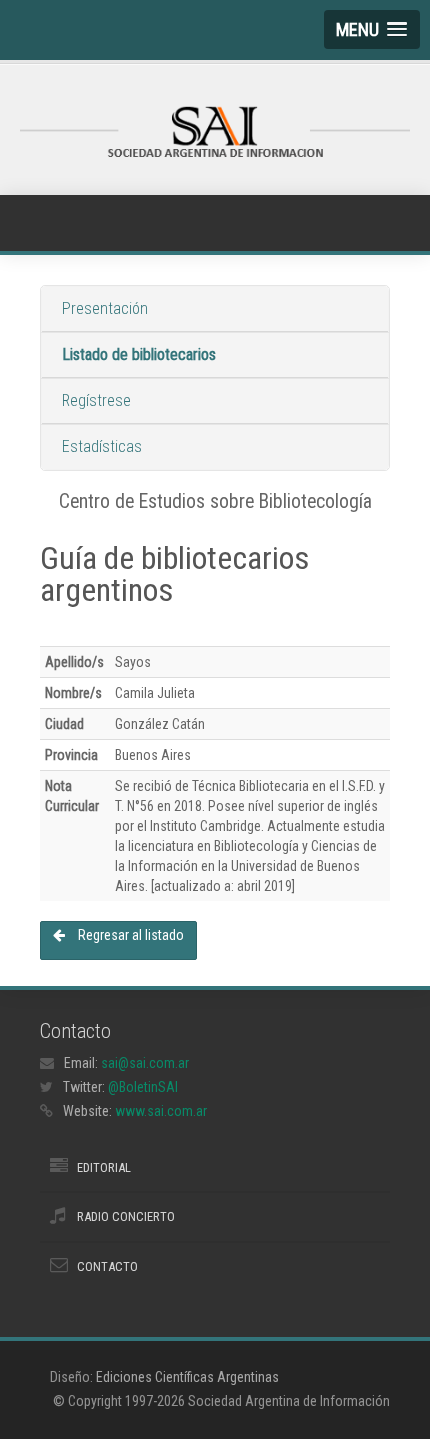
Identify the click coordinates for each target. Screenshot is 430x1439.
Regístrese (96, 400)
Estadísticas (102, 446)
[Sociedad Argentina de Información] (215, 134)
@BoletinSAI (143, 1087)
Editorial (104, 1167)
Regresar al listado (129, 935)
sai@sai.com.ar (145, 1063)
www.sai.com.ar (161, 1111)
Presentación (105, 308)
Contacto (107, 1266)
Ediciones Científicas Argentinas (187, 1377)
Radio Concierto (126, 1216)
